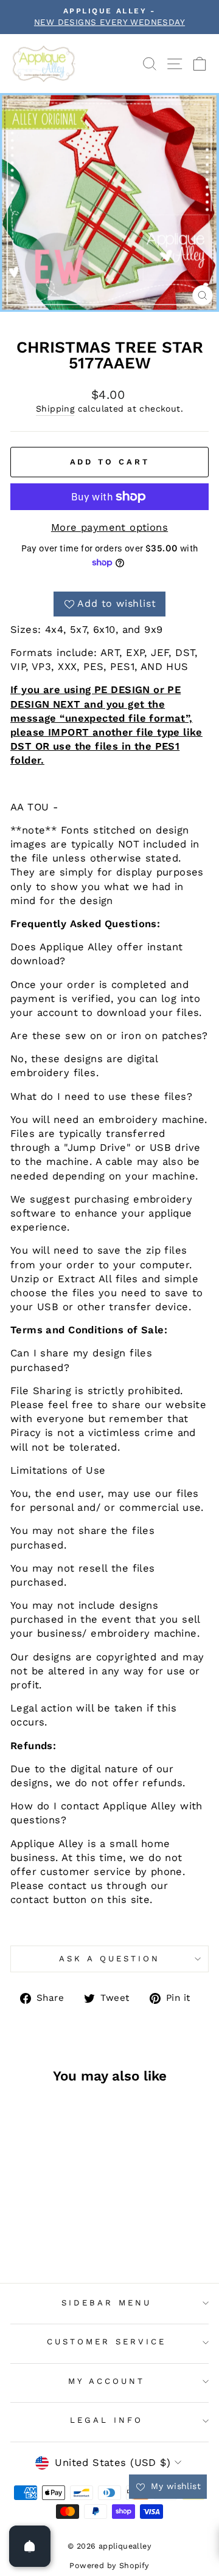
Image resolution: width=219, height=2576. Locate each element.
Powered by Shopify (109, 2565)
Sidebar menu (106, 2303)
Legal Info (106, 2420)
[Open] (30, 2546)
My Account (106, 2381)
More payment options (109, 527)
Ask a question (109, 1959)
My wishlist (174, 2486)
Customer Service (106, 2342)
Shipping (55, 409)
